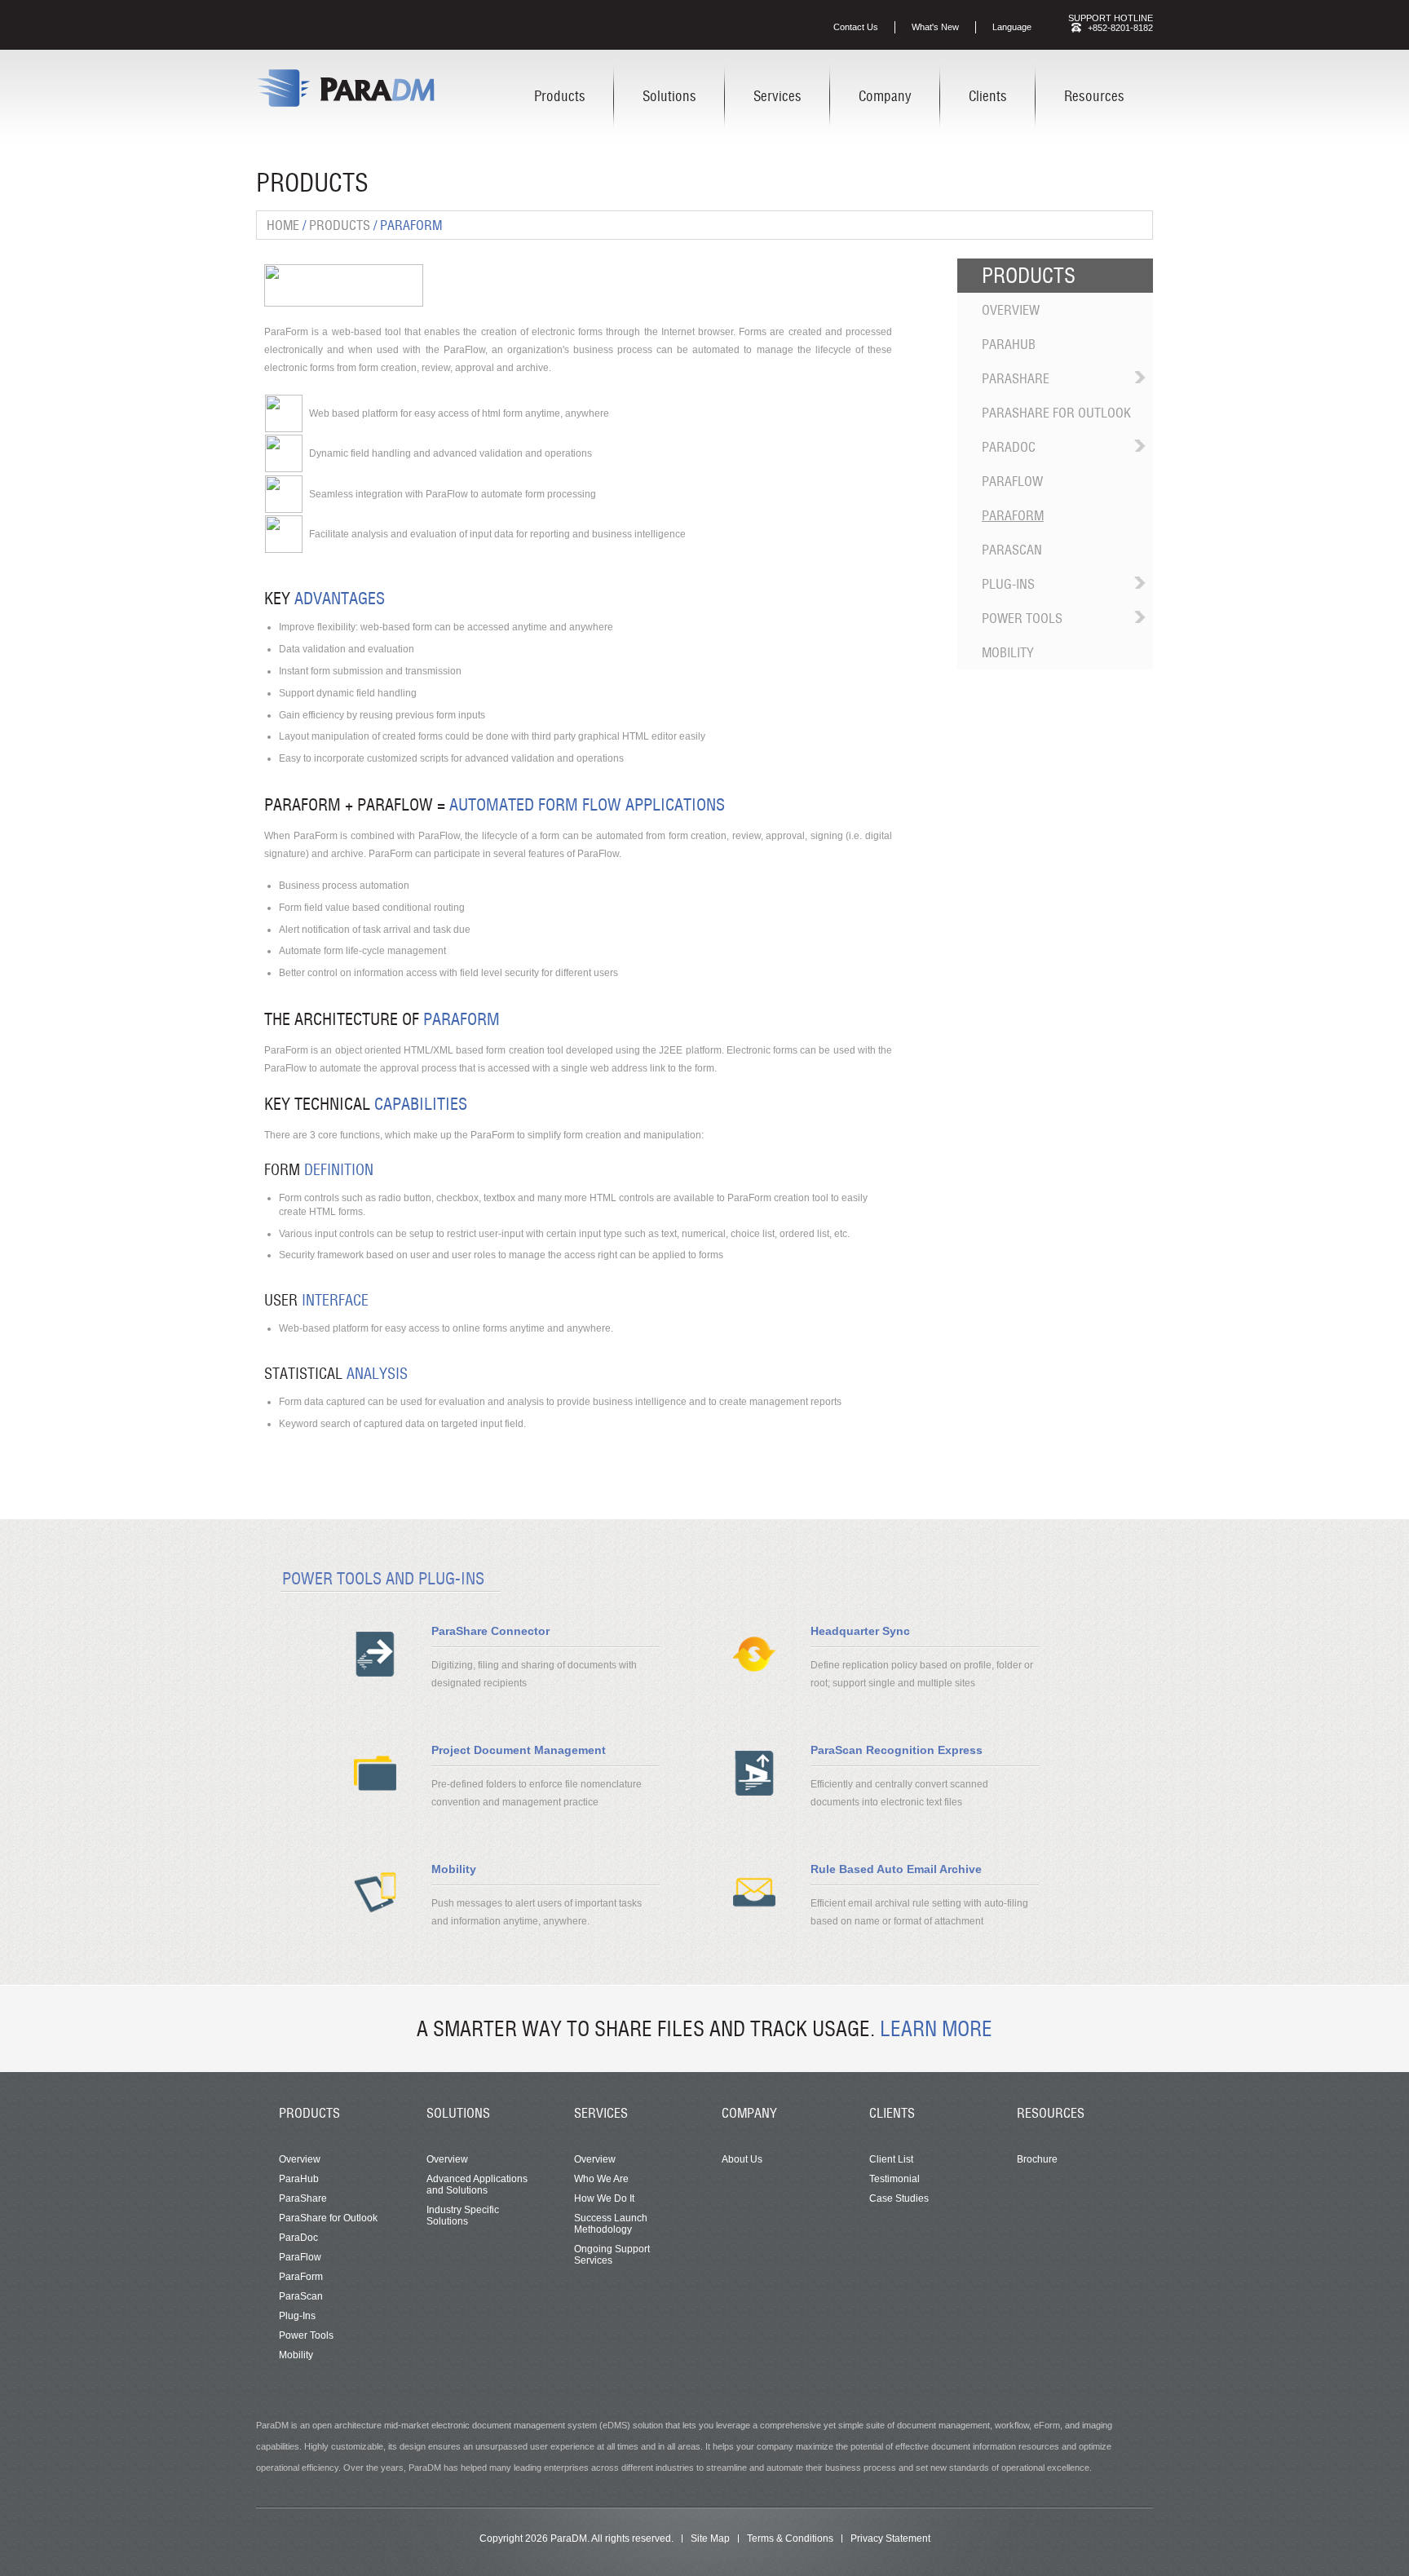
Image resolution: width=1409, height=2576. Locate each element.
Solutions (669, 96)
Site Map (710, 2538)
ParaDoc (1009, 447)
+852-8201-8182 (1120, 28)
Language (1012, 27)
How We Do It (604, 2198)
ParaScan (1012, 550)
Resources (1094, 96)
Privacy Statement (890, 2538)
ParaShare (1016, 378)
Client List (891, 2159)
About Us (742, 2159)
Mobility (1008, 652)
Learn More (936, 2029)
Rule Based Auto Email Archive (896, 1869)
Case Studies (899, 2198)
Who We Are (601, 2179)
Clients (988, 96)
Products (560, 96)
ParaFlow (1012, 481)
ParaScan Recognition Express (897, 1750)
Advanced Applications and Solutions (477, 2185)
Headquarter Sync (860, 1631)
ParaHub (1009, 344)
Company (885, 96)
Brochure (1037, 2159)
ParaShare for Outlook (1056, 413)
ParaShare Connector (490, 1631)
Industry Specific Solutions (463, 2216)
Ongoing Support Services (612, 2255)
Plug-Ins (1008, 584)
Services (777, 96)
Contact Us (856, 27)
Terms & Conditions (790, 2538)
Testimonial (894, 2179)
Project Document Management (519, 1750)
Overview (1011, 310)
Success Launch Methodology (611, 2224)
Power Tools (1022, 618)
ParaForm (1013, 515)
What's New (935, 27)
